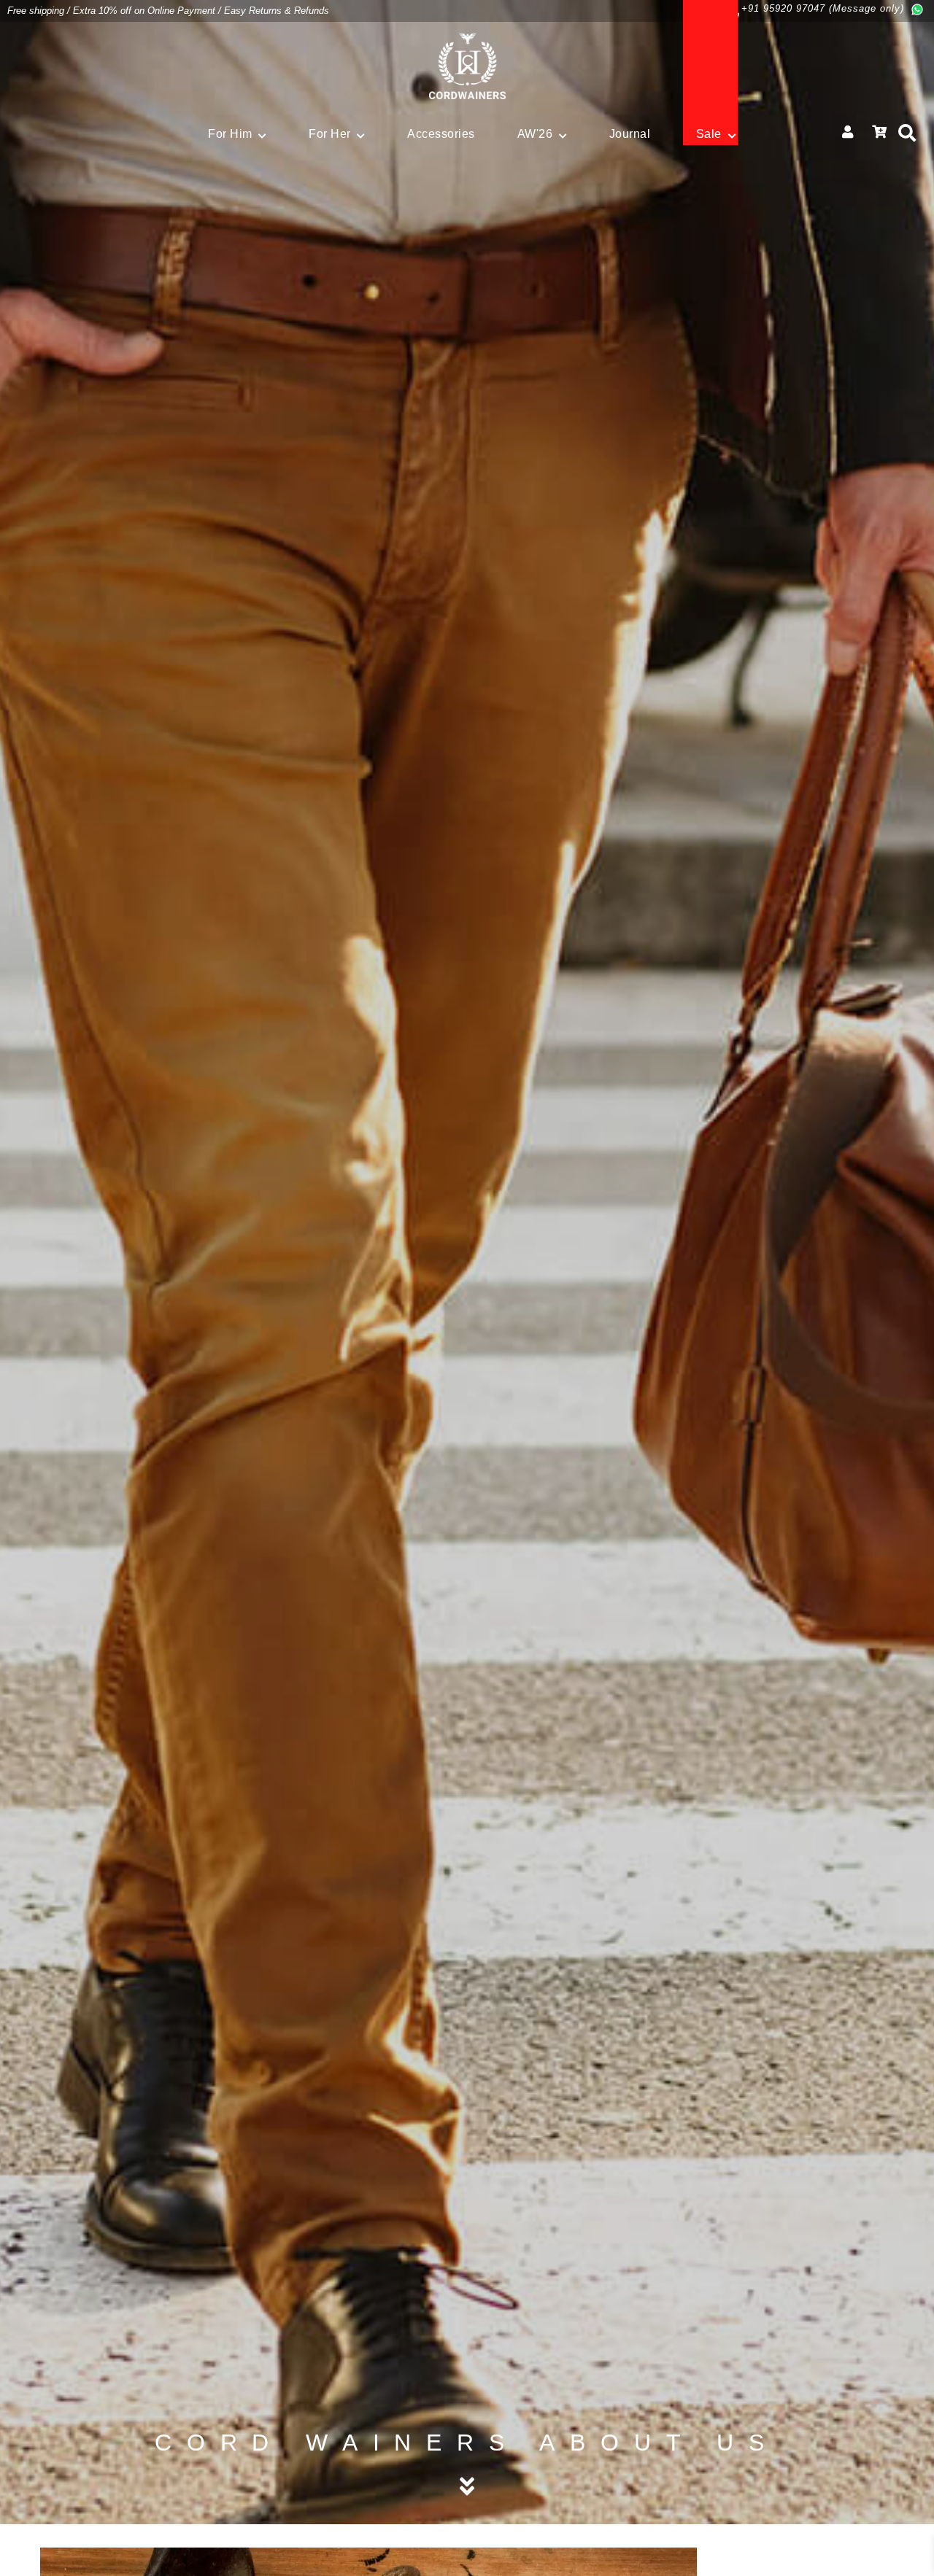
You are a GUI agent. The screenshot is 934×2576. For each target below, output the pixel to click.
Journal (630, 134)
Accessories (441, 134)
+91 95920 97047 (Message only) (823, 8)
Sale (709, 134)
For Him (230, 134)
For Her (330, 134)
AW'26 (535, 134)
